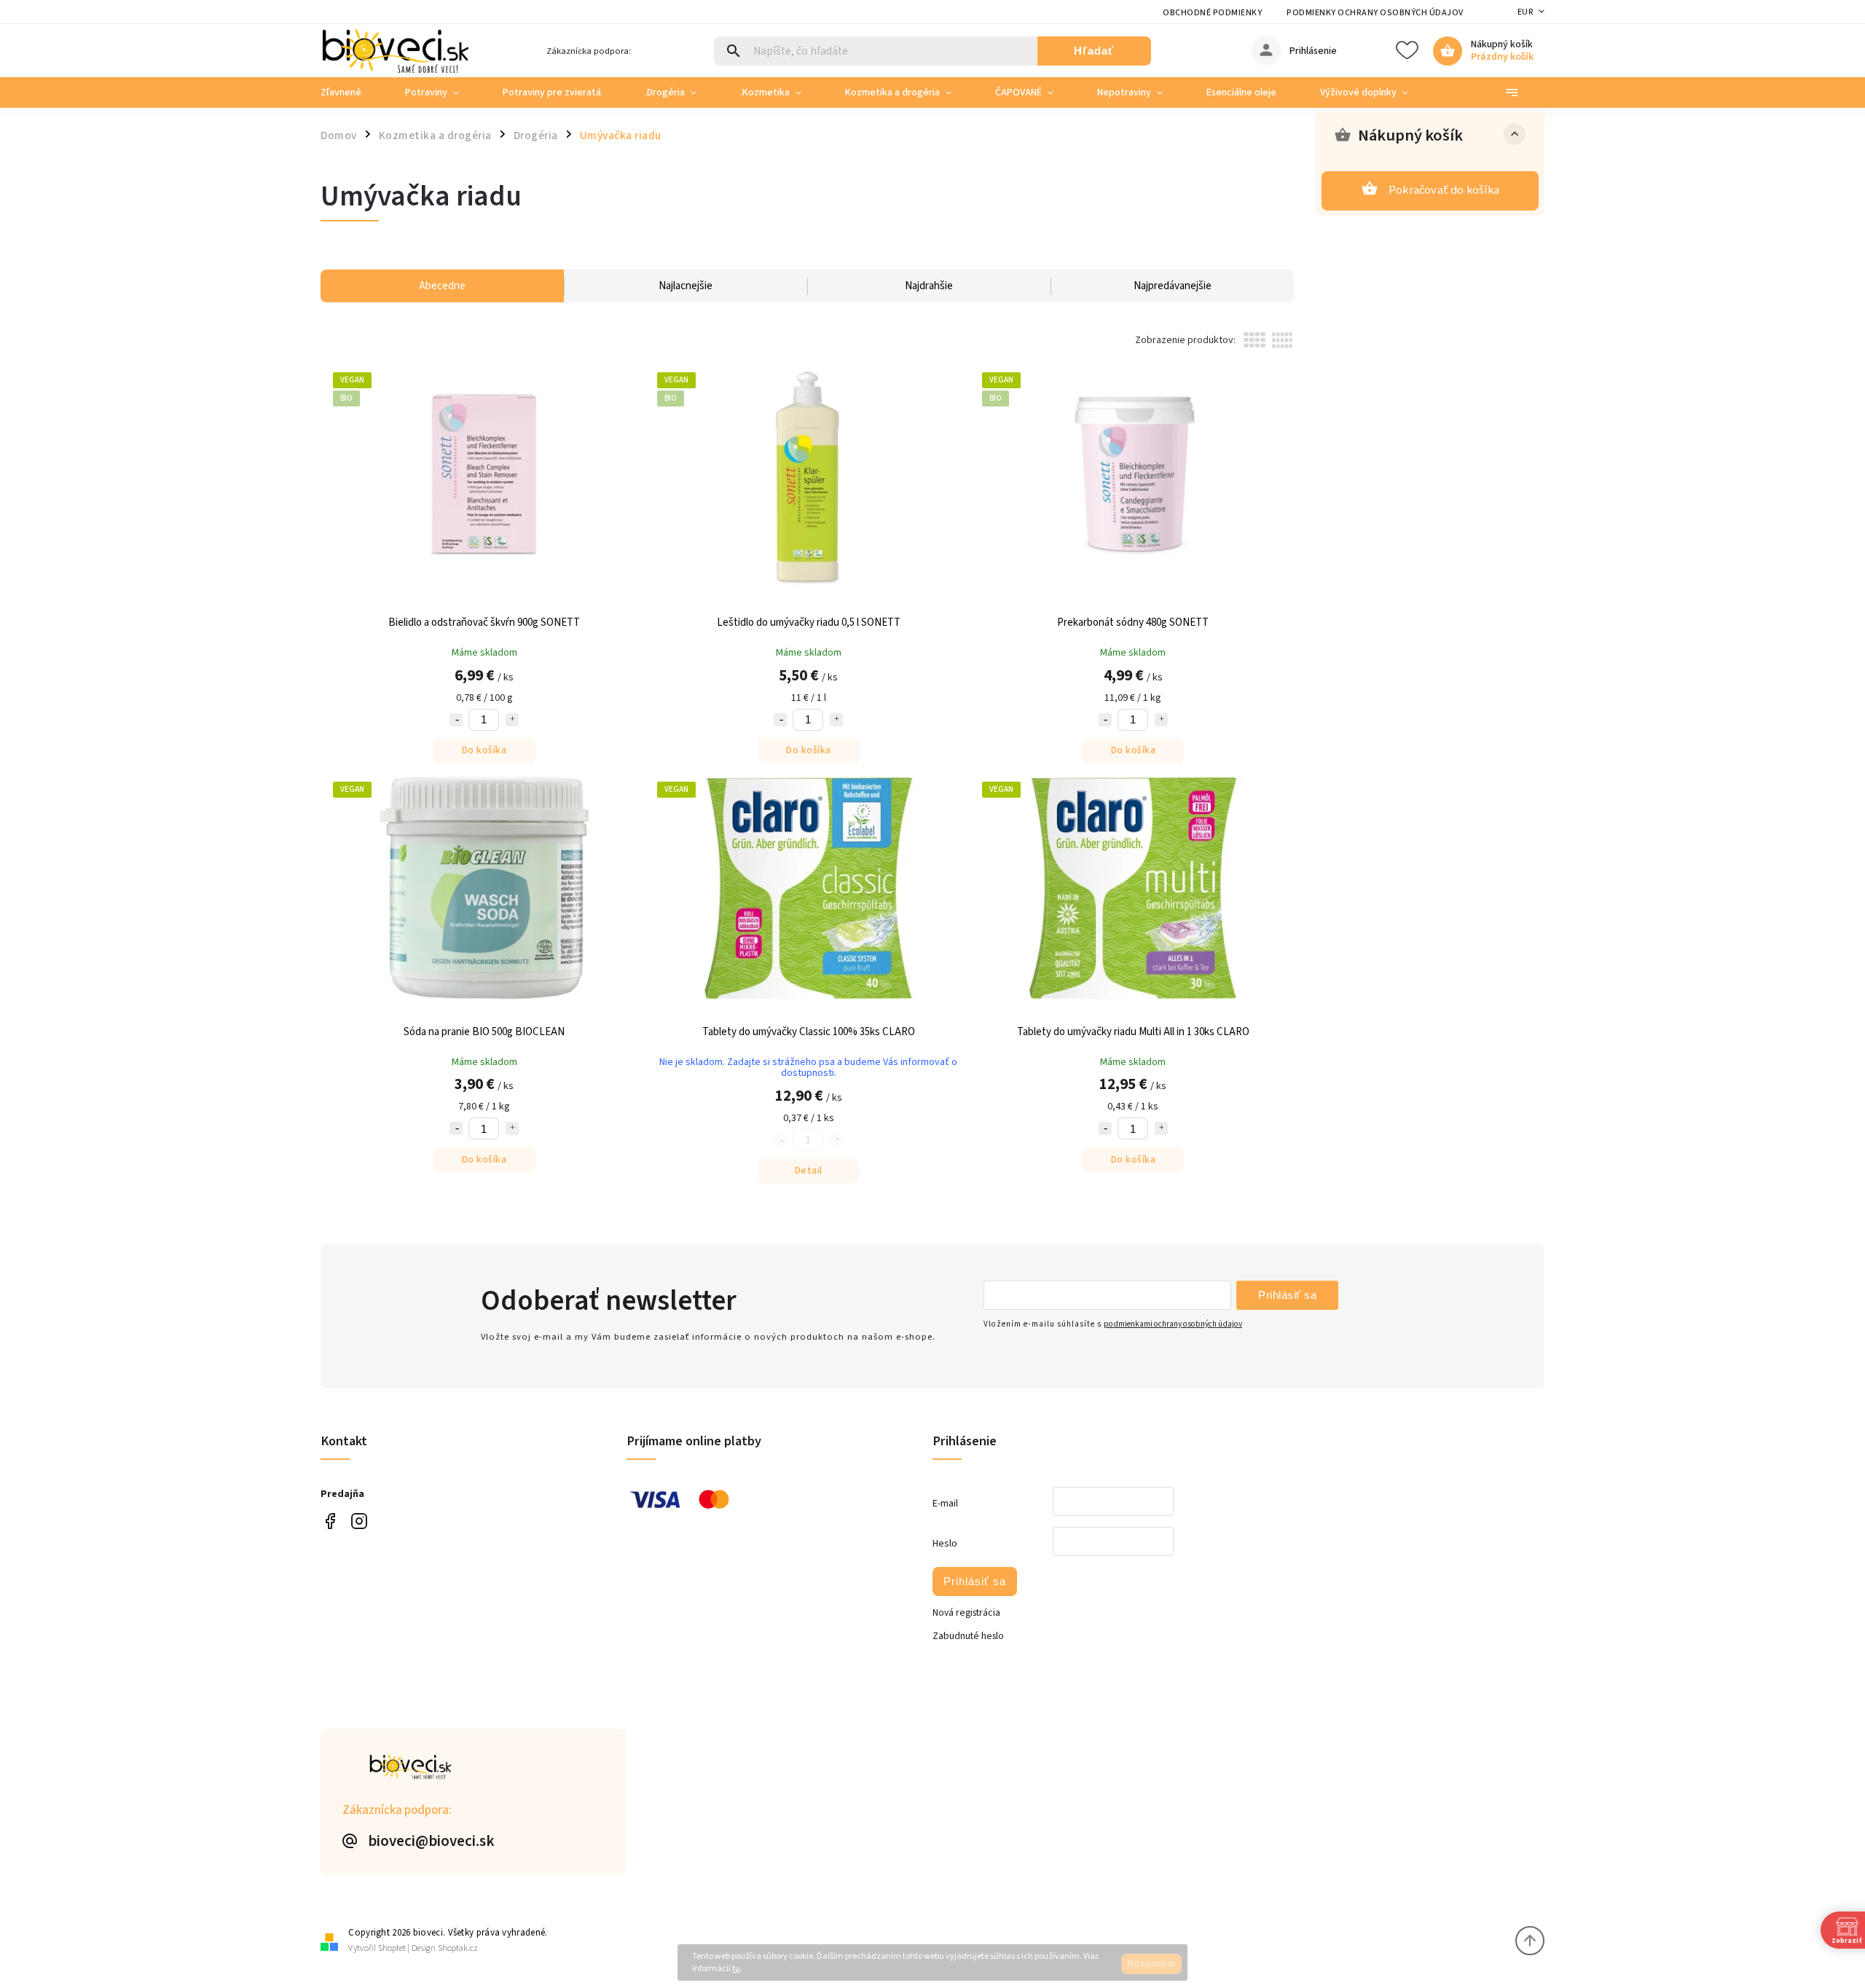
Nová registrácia (966, 1613)
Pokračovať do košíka (1444, 190)
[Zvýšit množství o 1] (512, 720)
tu (736, 1969)
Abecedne (442, 286)
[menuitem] (352, 93)
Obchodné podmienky (1212, 13)
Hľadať (1094, 51)
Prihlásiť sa (1287, 1295)
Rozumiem (1151, 1964)
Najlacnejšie (686, 286)
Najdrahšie (929, 286)
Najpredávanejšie (1173, 286)
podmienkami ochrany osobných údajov (1173, 1324)
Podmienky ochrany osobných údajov (1375, 13)
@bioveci (330, 1521)
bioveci (359, 1521)
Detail (809, 1171)
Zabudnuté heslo (968, 1636)
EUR (1526, 12)
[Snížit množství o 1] (456, 720)
